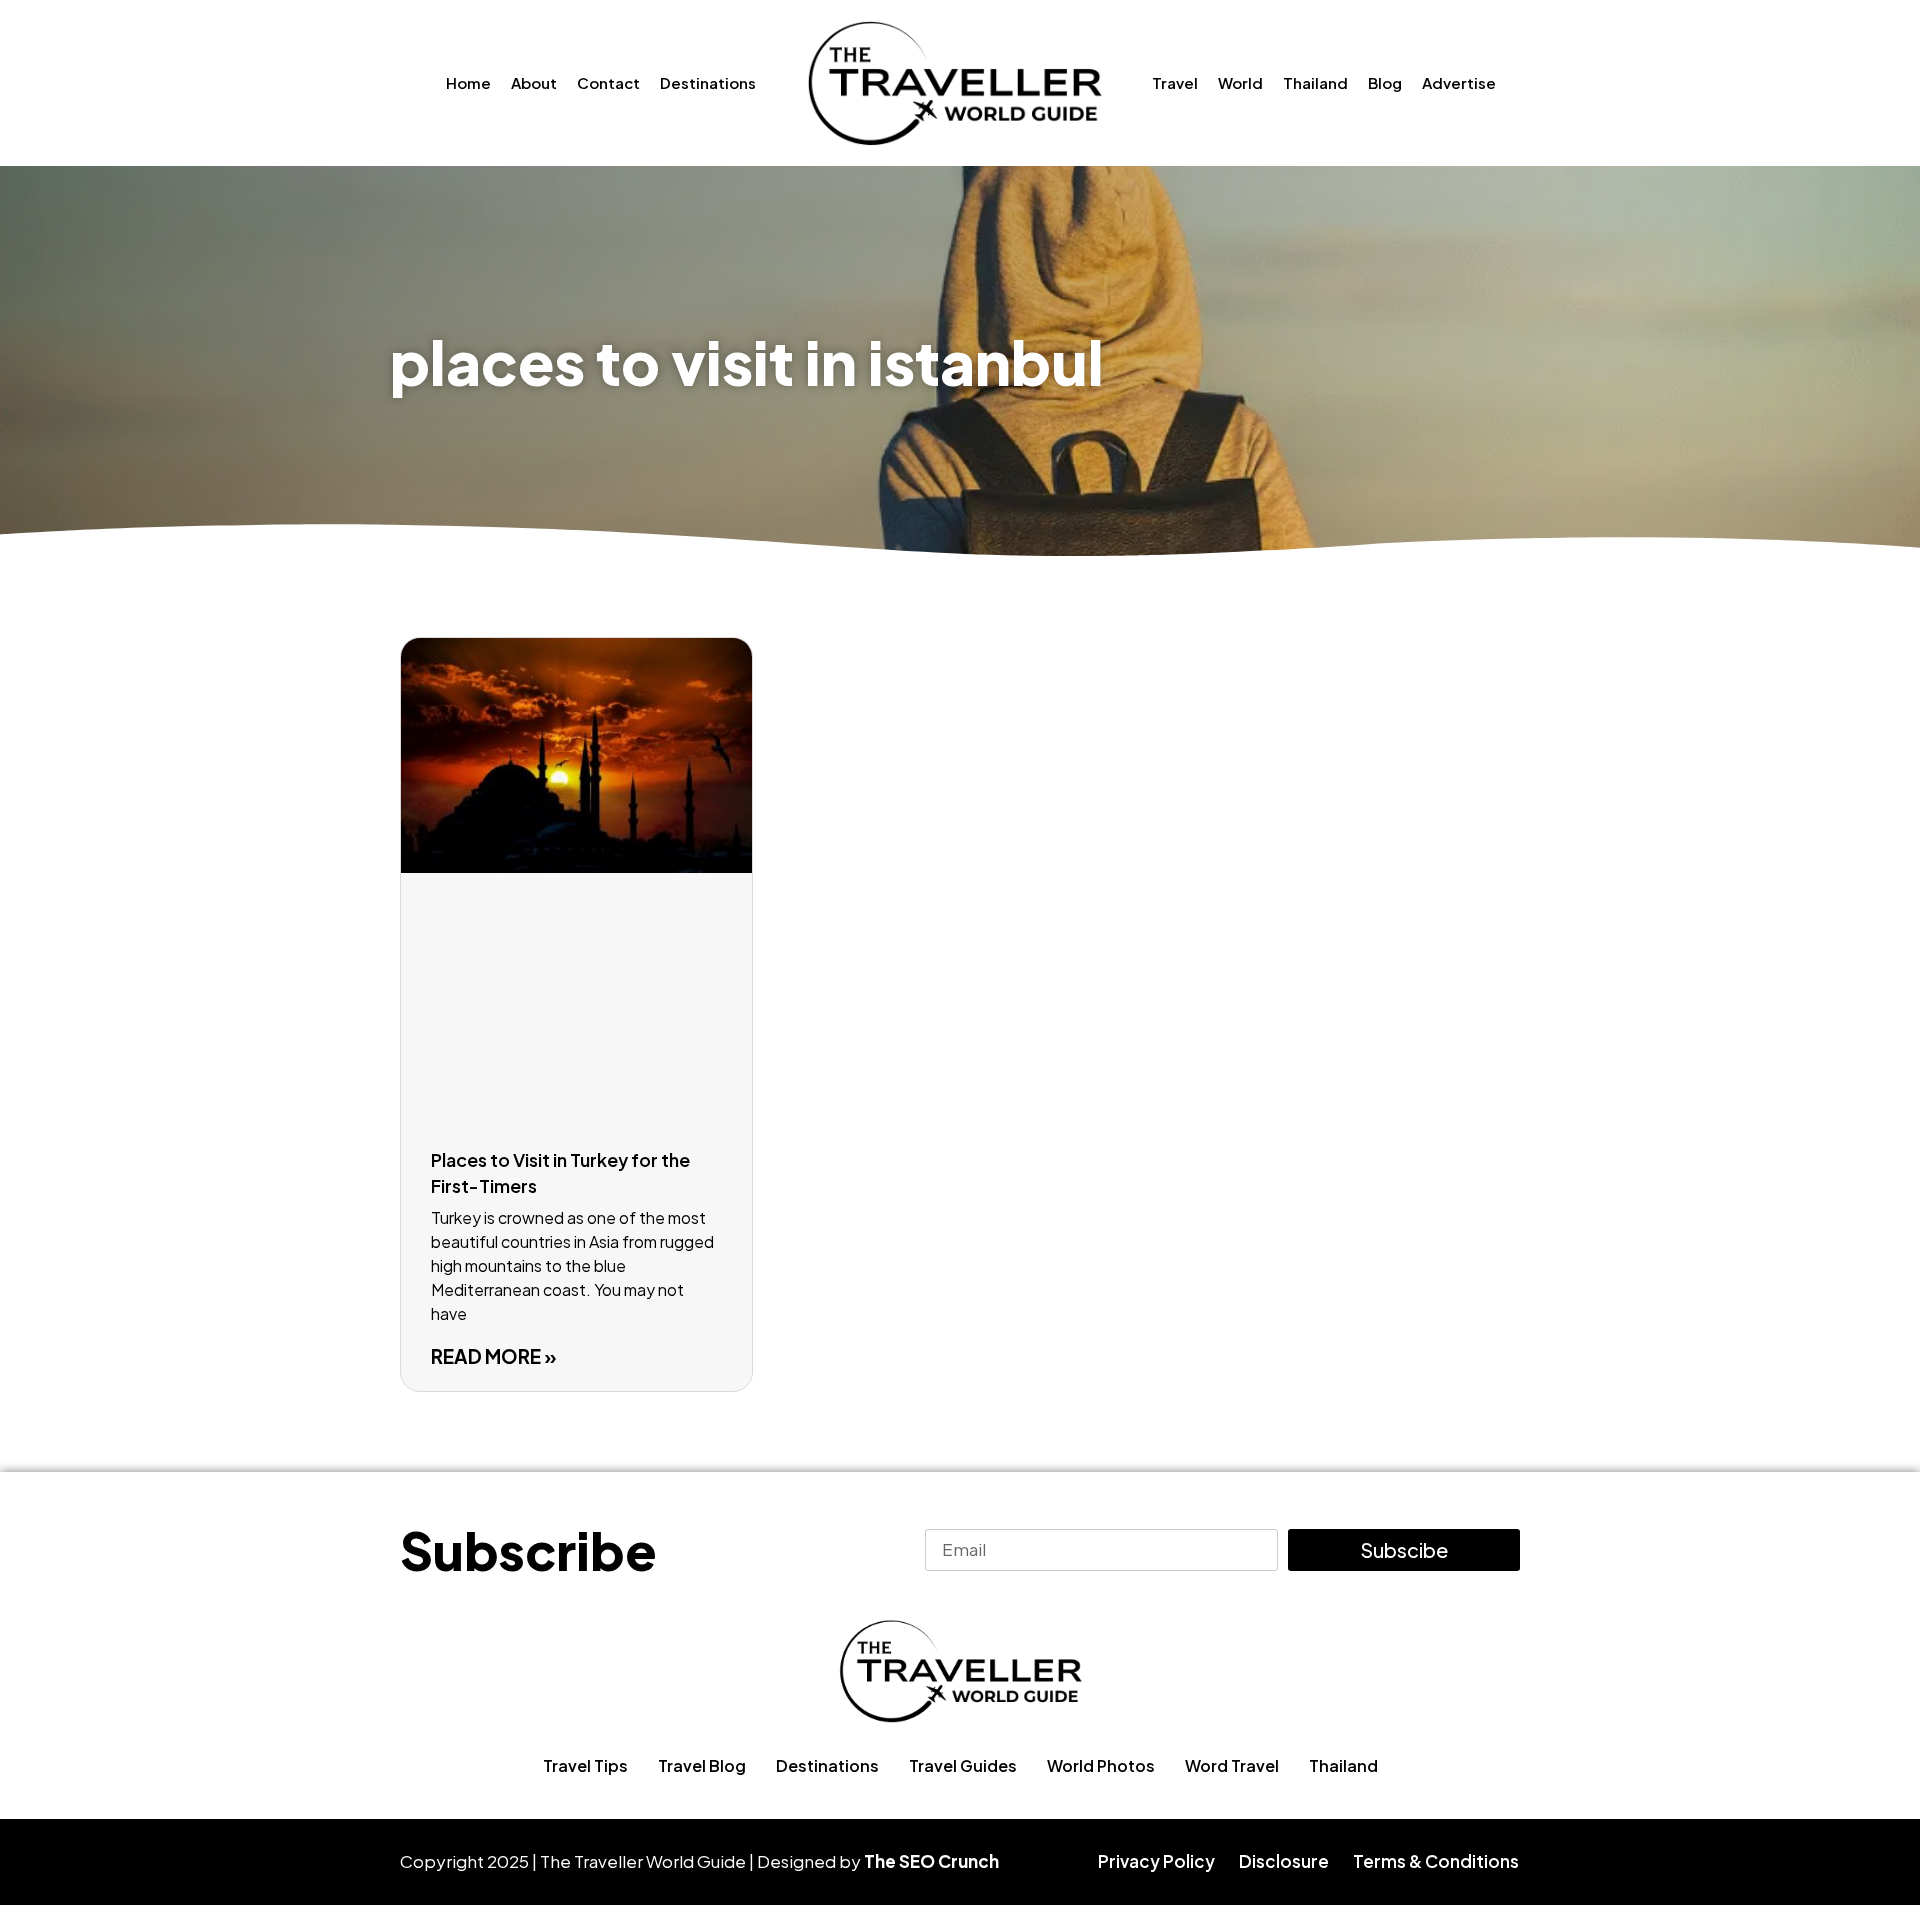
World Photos (1101, 1765)
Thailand (1315, 82)
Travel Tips (585, 1765)
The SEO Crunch (931, 1861)
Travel (1175, 82)
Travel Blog (702, 1765)
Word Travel (1232, 1765)
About (534, 82)
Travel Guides (963, 1765)
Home (468, 82)
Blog (1385, 82)
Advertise (1459, 82)
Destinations (708, 82)
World (1240, 82)
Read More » (494, 1356)
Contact (608, 82)
